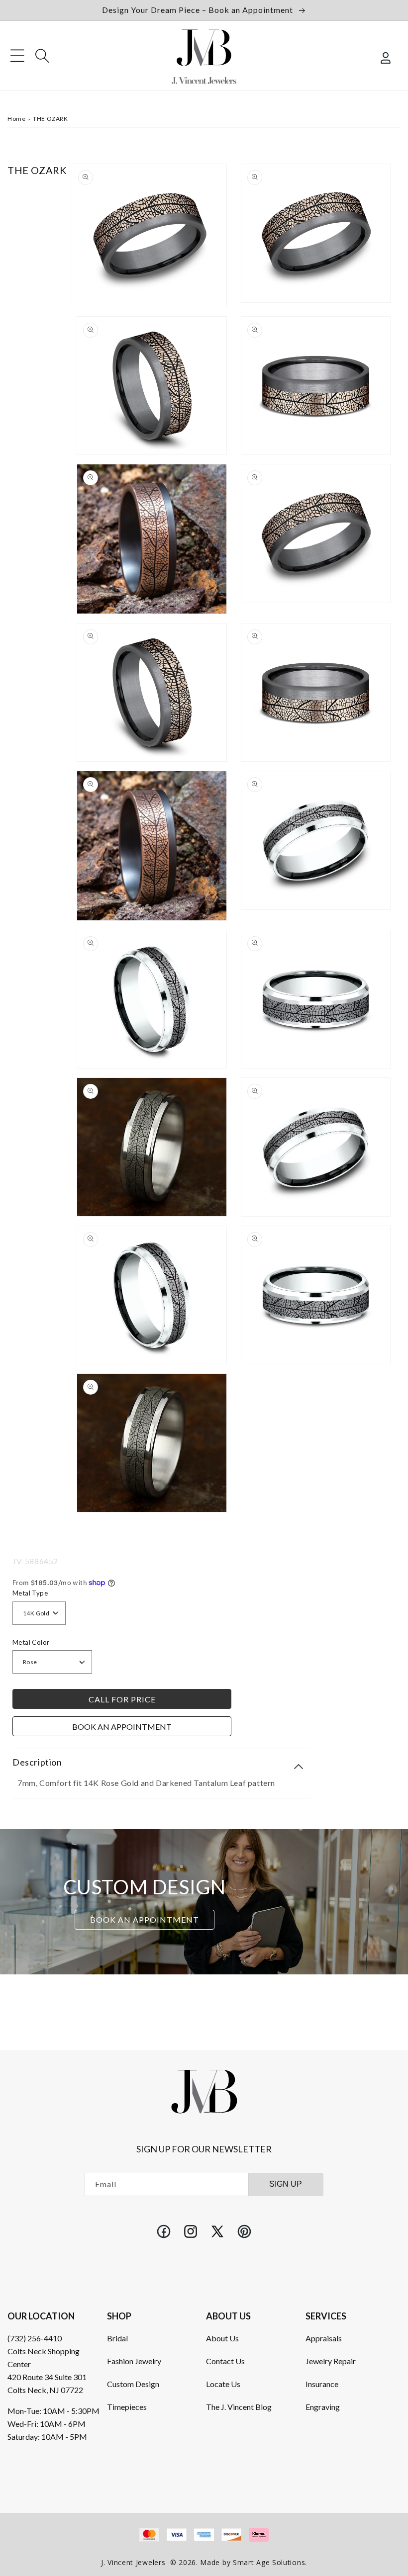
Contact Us (225, 2361)
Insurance (322, 2384)
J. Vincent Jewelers (133, 2562)
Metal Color (31, 1642)
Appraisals (324, 2338)
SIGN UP (286, 2184)
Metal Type (30, 1593)
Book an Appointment (122, 1727)
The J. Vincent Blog (239, 2407)
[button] (17, 56)
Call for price (122, 1699)
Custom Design (133, 2384)
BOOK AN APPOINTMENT (145, 1919)
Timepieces (127, 2407)
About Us (222, 2338)
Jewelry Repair (331, 2361)
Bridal (117, 2338)
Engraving (323, 2407)
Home (16, 119)
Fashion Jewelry (134, 2361)
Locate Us (223, 2384)
